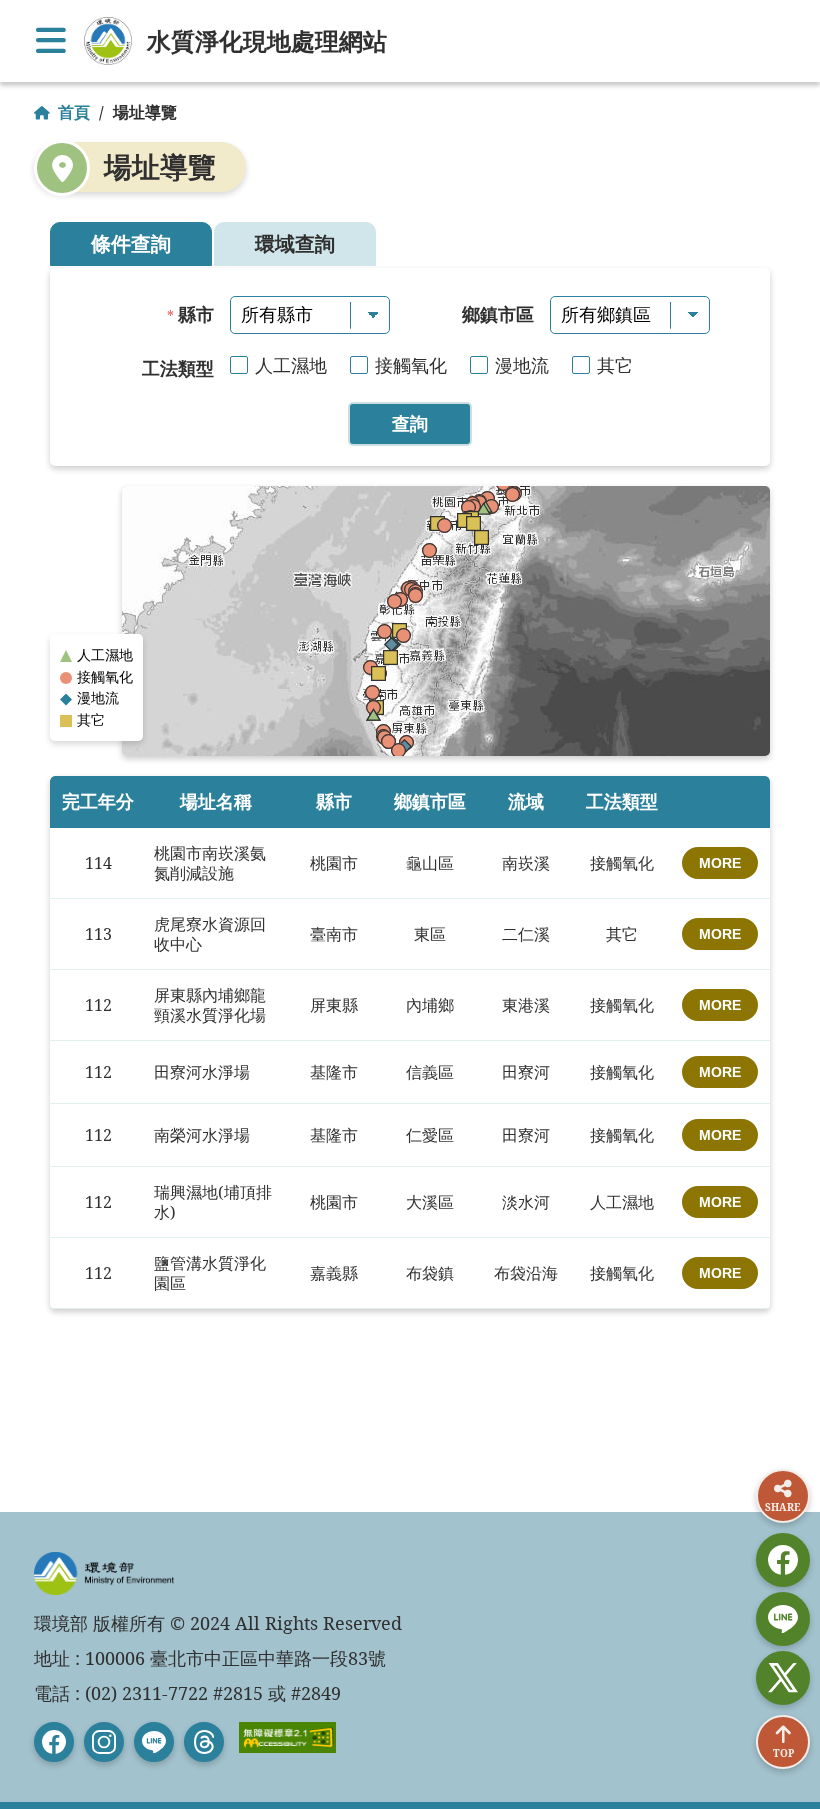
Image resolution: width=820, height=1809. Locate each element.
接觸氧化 (411, 365)
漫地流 (522, 365)
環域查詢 (295, 243)
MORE (720, 863)
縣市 (196, 314)
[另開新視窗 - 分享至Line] (783, 1619)
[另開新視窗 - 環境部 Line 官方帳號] (154, 1742)
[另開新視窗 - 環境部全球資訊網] (108, 41)
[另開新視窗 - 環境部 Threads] (204, 1742)
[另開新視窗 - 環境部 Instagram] (104, 1742)
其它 (615, 365)
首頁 (74, 112)
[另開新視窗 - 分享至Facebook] (783, 1560)
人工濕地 (291, 365)
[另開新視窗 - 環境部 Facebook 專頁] (54, 1742)
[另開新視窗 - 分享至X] (783, 1678)
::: (12, 16)
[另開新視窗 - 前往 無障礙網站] (287, 1731)
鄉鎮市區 (498, 314)
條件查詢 (131, 243)
